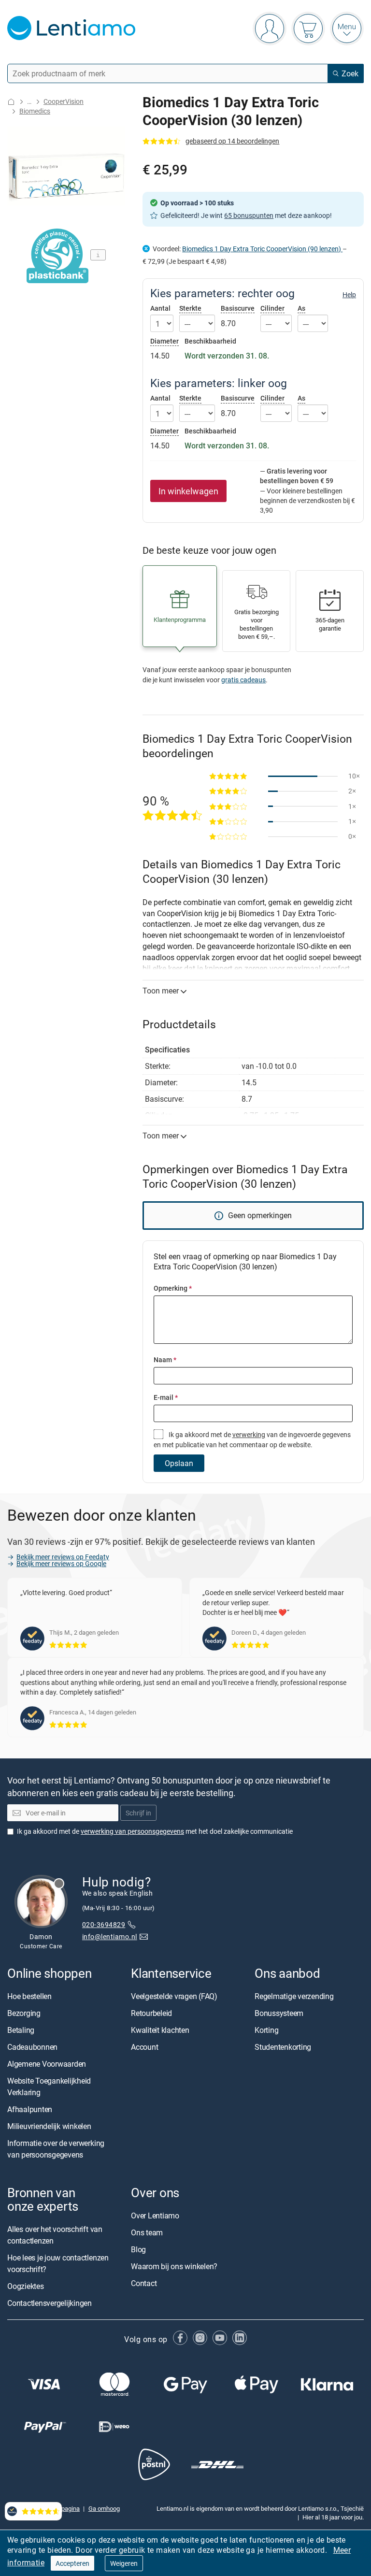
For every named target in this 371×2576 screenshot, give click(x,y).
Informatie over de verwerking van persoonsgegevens (56, 2149)
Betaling (21, 2030)
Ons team (147, 2233)
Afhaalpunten (30, 2109)
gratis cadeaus (243, 680)
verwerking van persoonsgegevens (132, 1831)
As (301, 308)
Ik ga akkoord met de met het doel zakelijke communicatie (155, 1831)
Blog (138, 2250)
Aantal (160, 308)
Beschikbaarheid (210, 341)
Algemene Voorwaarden (47, 2064)
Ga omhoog (104, 2508)
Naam (165, 1360)
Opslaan (179, 1463)
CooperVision (64, 101)
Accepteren (72, 2563)
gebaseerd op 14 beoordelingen (232, 141)
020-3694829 (104, 1925)
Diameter (164, 341)
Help (349, 295)
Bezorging (24, 2013)
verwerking (249, 1434)
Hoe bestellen (29, 1996)
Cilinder (272, 308)
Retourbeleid (151, 2013)
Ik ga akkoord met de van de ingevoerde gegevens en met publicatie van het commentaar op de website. (252, 1439)
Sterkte (190, 308)
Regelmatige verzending (294, 1996)
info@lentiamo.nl (110, 1936)
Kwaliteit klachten (160, 2030)
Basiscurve (238, 308)
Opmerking (173, 1288)
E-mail (166, 1397)
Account (144, 2047)
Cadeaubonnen (32, 2047)
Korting (266, 2030)
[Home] (11, 102)
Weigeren (124, 2563)
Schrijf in (138, 1813)
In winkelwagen (188, 491)
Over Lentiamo (155, 2216)
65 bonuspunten (249, 215)
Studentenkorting (283, 2047)
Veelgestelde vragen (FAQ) (174, 1996)
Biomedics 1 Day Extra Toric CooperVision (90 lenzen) (262, 249)
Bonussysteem (279, 2013)
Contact (144, 2284)
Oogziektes (26, 2287)
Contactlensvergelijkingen (50, 2303)
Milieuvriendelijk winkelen (49, 2126)
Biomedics (35, 111)
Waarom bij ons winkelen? (174, 2267)
